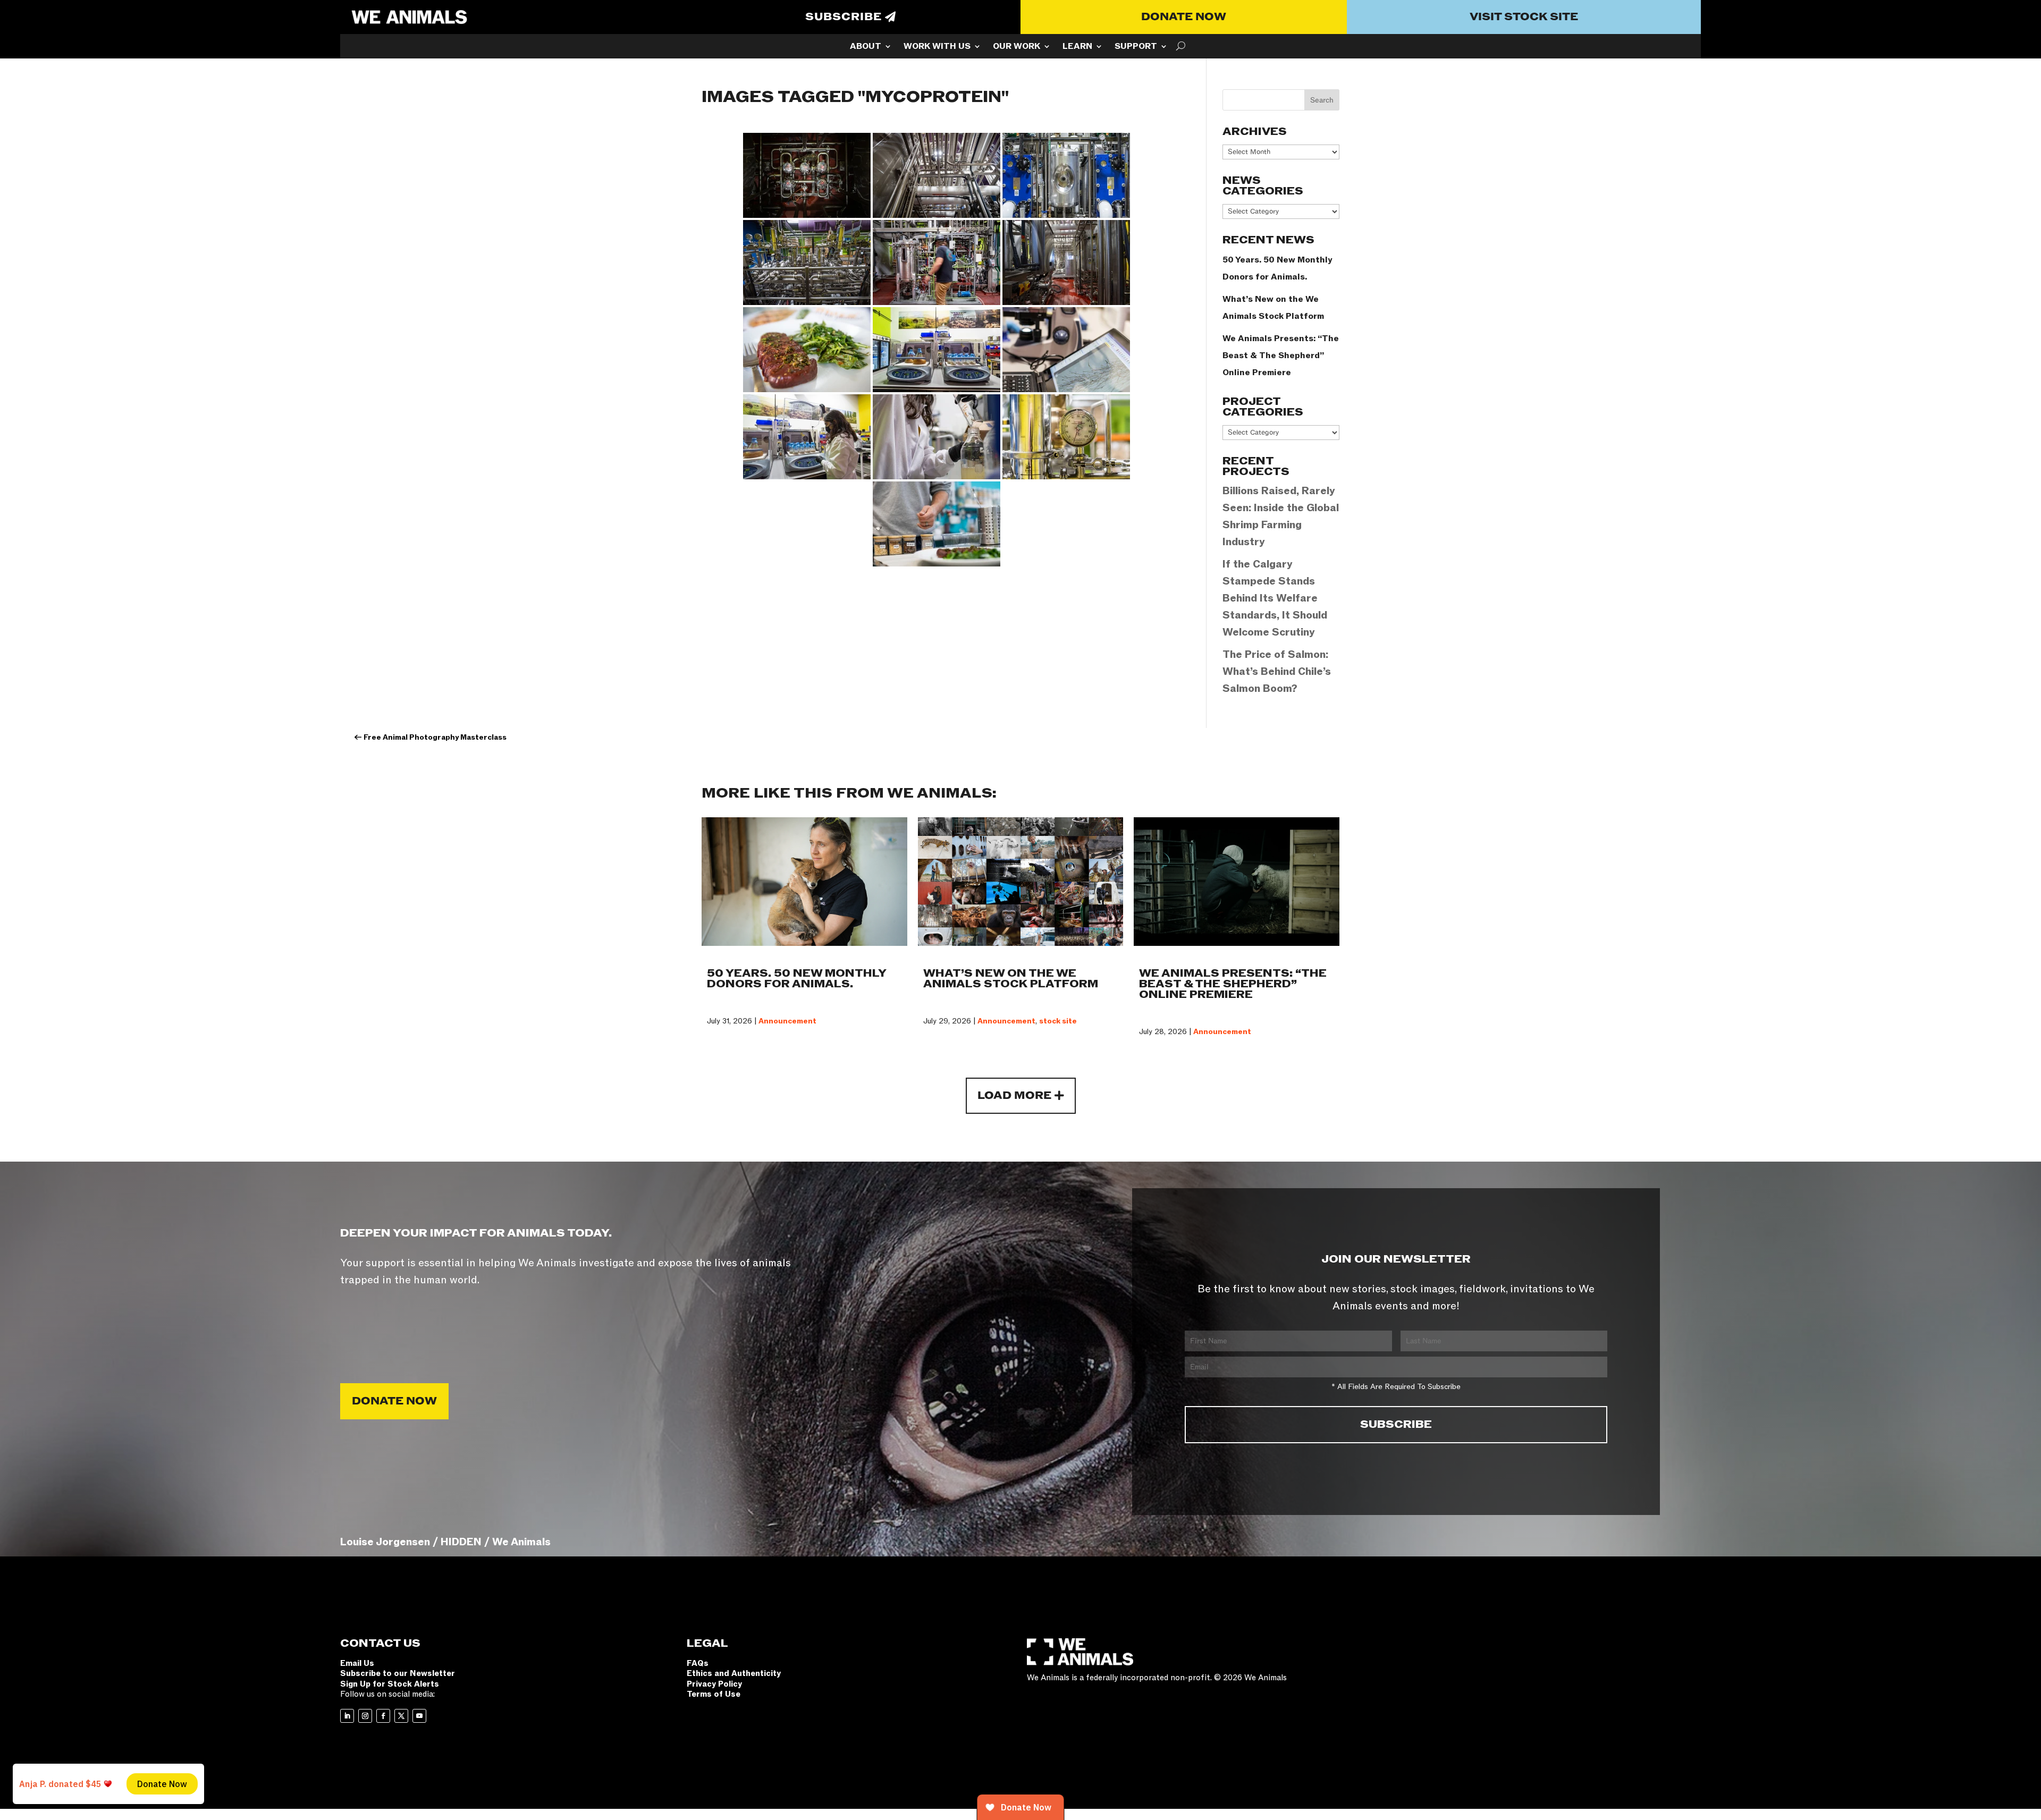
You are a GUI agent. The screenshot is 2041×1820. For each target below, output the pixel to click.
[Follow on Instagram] (365, 1716)
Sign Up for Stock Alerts (390, 1684)
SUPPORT (1136, 47)
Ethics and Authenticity (734, 1673)
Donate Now (1184, 17)
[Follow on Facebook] (383, 1716)
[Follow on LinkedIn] (347, 1716)
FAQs (698, 1663)
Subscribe (844, 17)
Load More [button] (1014, 1096)
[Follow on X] (401, 1716)
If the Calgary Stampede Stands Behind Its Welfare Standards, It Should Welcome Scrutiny (1275, 598)
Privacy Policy (714, 1684)
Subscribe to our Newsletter (398, 1673)
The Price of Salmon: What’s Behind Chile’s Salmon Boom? (1277, 672)
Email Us (357, 1663)
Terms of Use (714, 1694)
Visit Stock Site (1524, 17)
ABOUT (866, 47)
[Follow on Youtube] (419, 1716)
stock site (1058, 1021)
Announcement (787, 1021)
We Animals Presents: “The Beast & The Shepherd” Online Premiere (1281, 355)
